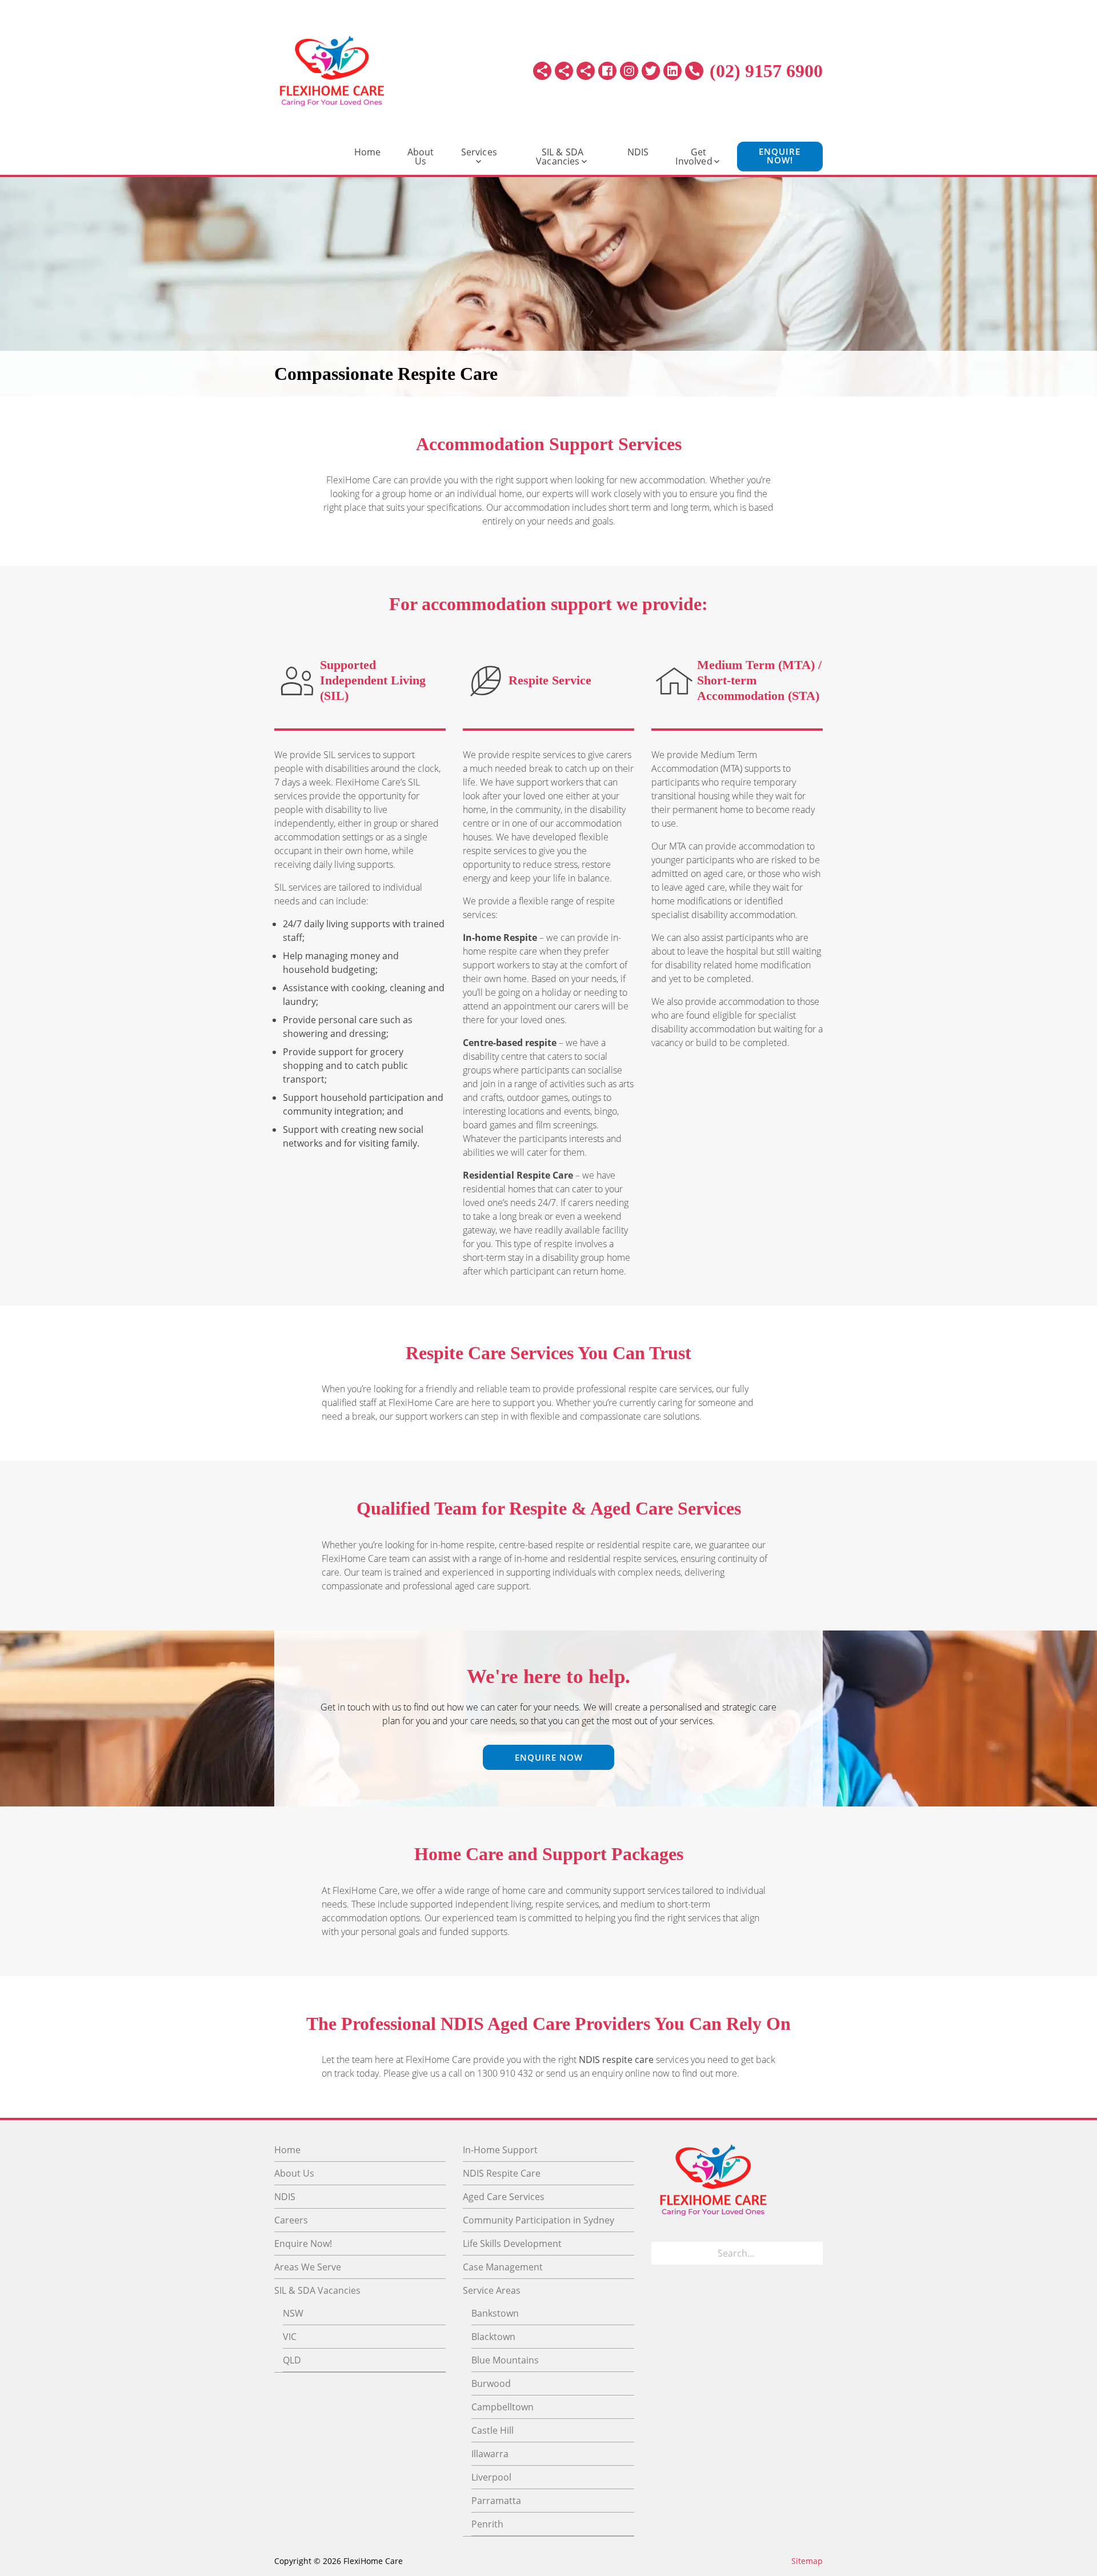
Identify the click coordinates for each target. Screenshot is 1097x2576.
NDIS (638, 152)
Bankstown (495, 2313)
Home (368, 152)
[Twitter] (651, 71)
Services (479, 152)
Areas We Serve (308, 2267)
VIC (290, 2337)
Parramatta (496, 2501)
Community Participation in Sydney (539, 2220)
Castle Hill (493, 2430)
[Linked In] (672, 71)
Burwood (491, 2383)
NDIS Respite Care (502, 2173)
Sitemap (807, 2561)
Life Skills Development (512, 2244)
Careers (291, 2220)
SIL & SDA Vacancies (560, 157)
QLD (292, 2360)
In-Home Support (500, 2150)
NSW (293, 2313)
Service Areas (492, 2290)
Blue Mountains (505, 2360)
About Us (421, 157)
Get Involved (694, 157)
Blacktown (493, 2337)
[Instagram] (629, 71)
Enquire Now (549, 1757)
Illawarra (490, 2454)
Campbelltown (503, 2407)
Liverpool (491, 2477)
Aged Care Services (504, 2197)
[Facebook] (607, 71)
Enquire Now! (780, 156)
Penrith (487, 2524)
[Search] (811, 2253)
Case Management (503, 2267)
